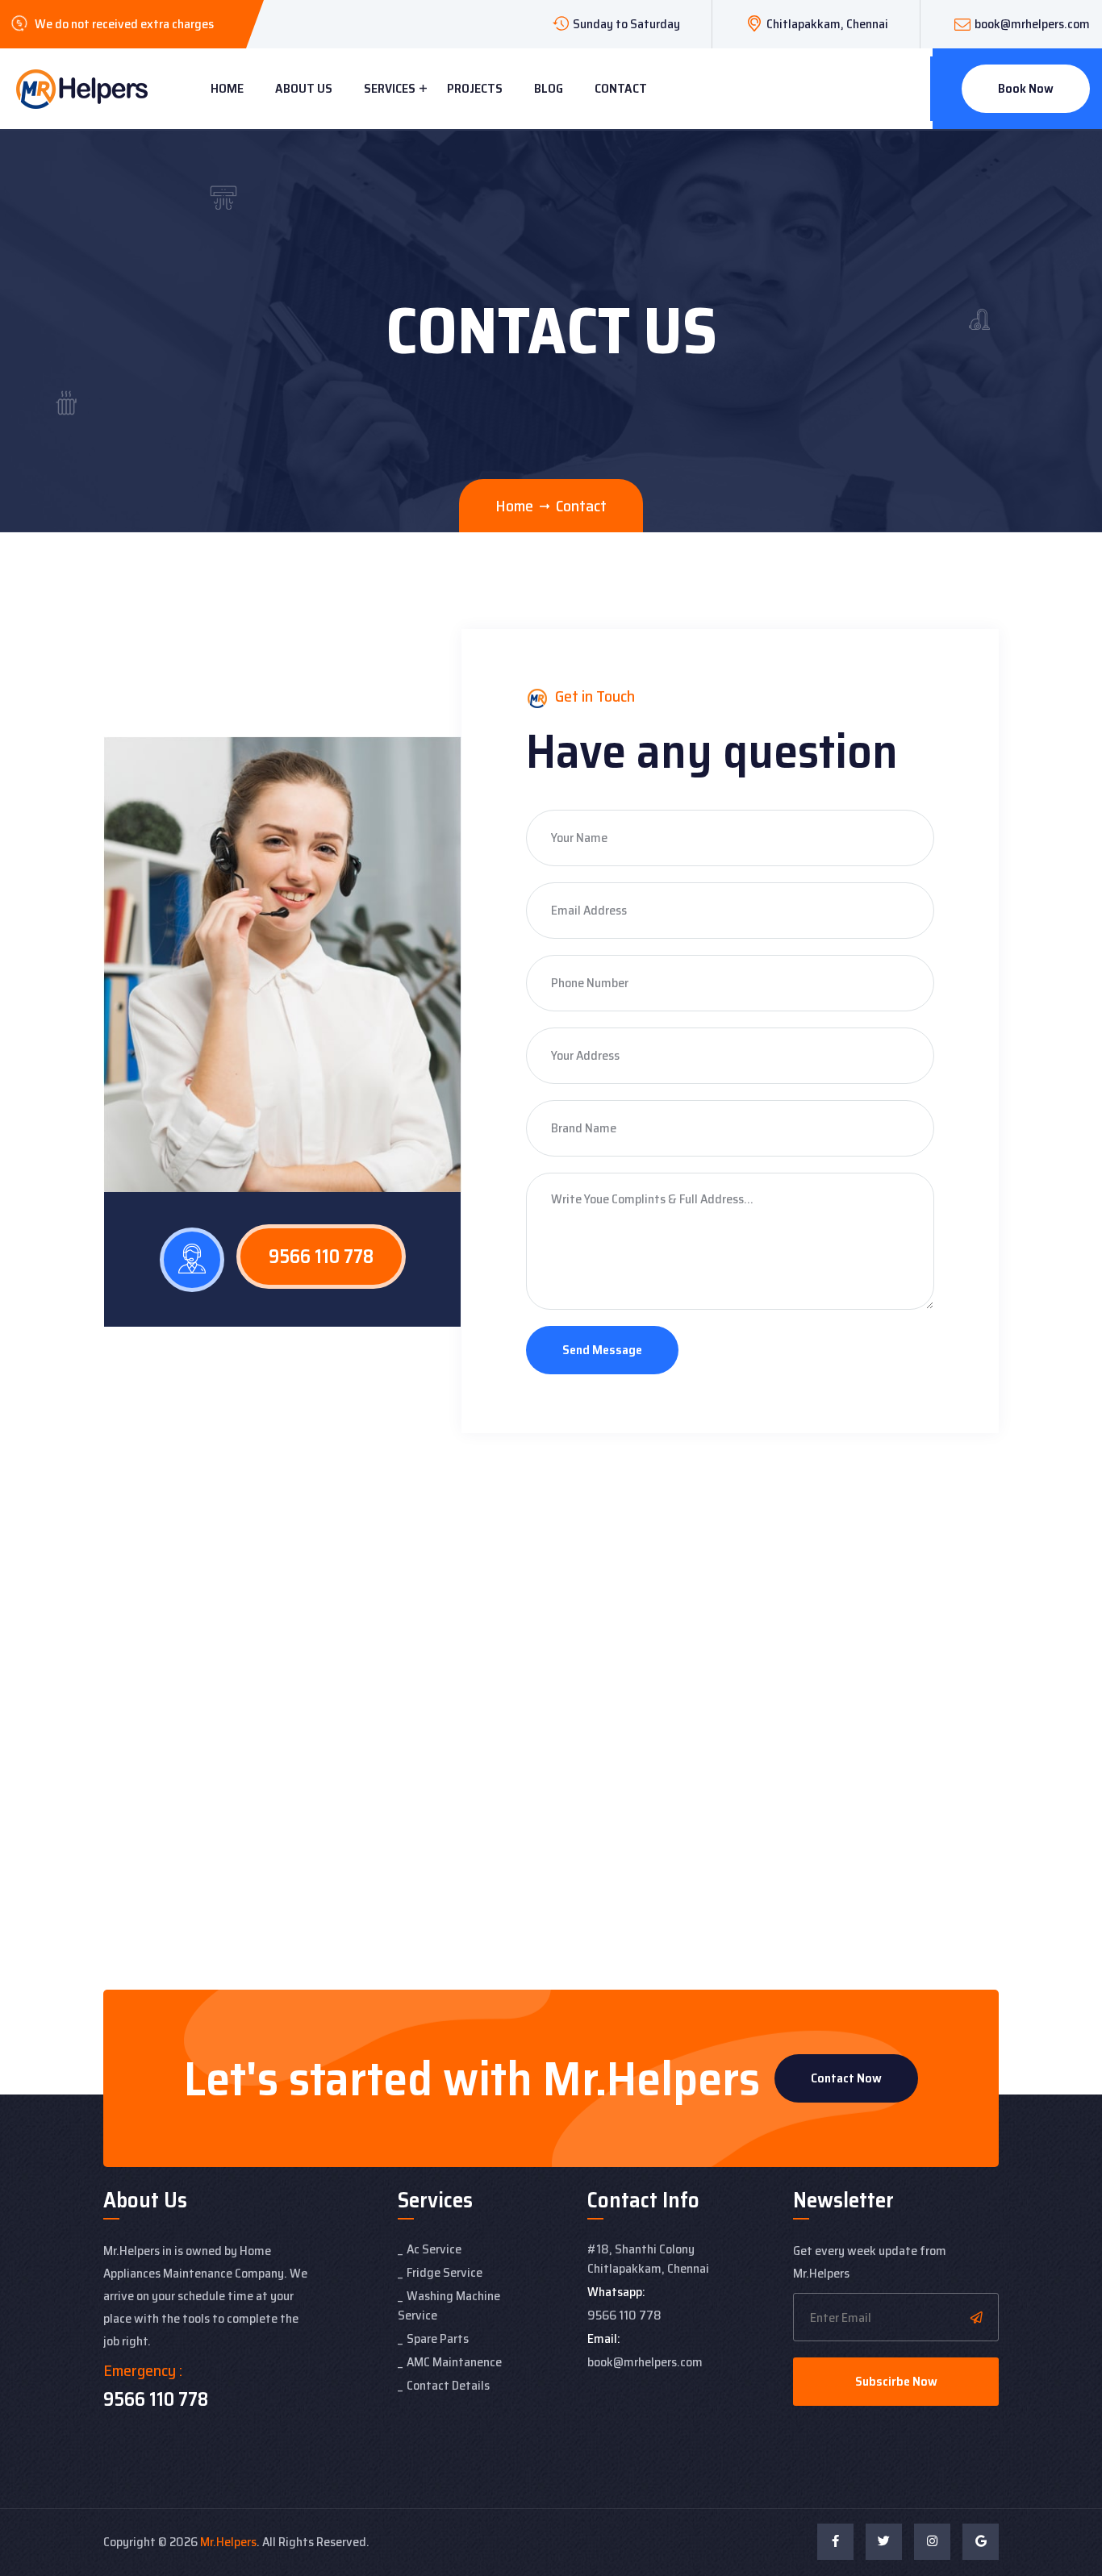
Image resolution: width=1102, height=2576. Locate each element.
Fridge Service (445, 2272)
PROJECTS (475, 88)
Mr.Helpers (228, 2542)
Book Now (1026, 88)
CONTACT (621, 88)
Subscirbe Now (896, 2381)
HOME (227, 88)
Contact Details (448, 2385)
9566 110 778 (321, 1257)
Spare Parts (438, 2338)
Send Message (602, 1350)
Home (514, 506)
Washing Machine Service (449, 2305)
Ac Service (434, 2249)
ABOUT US (304, 88)
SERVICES (390, 88)
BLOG (549, 88)
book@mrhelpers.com (1032, 24)
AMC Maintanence (454, 2362)
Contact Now (846, 2078)
